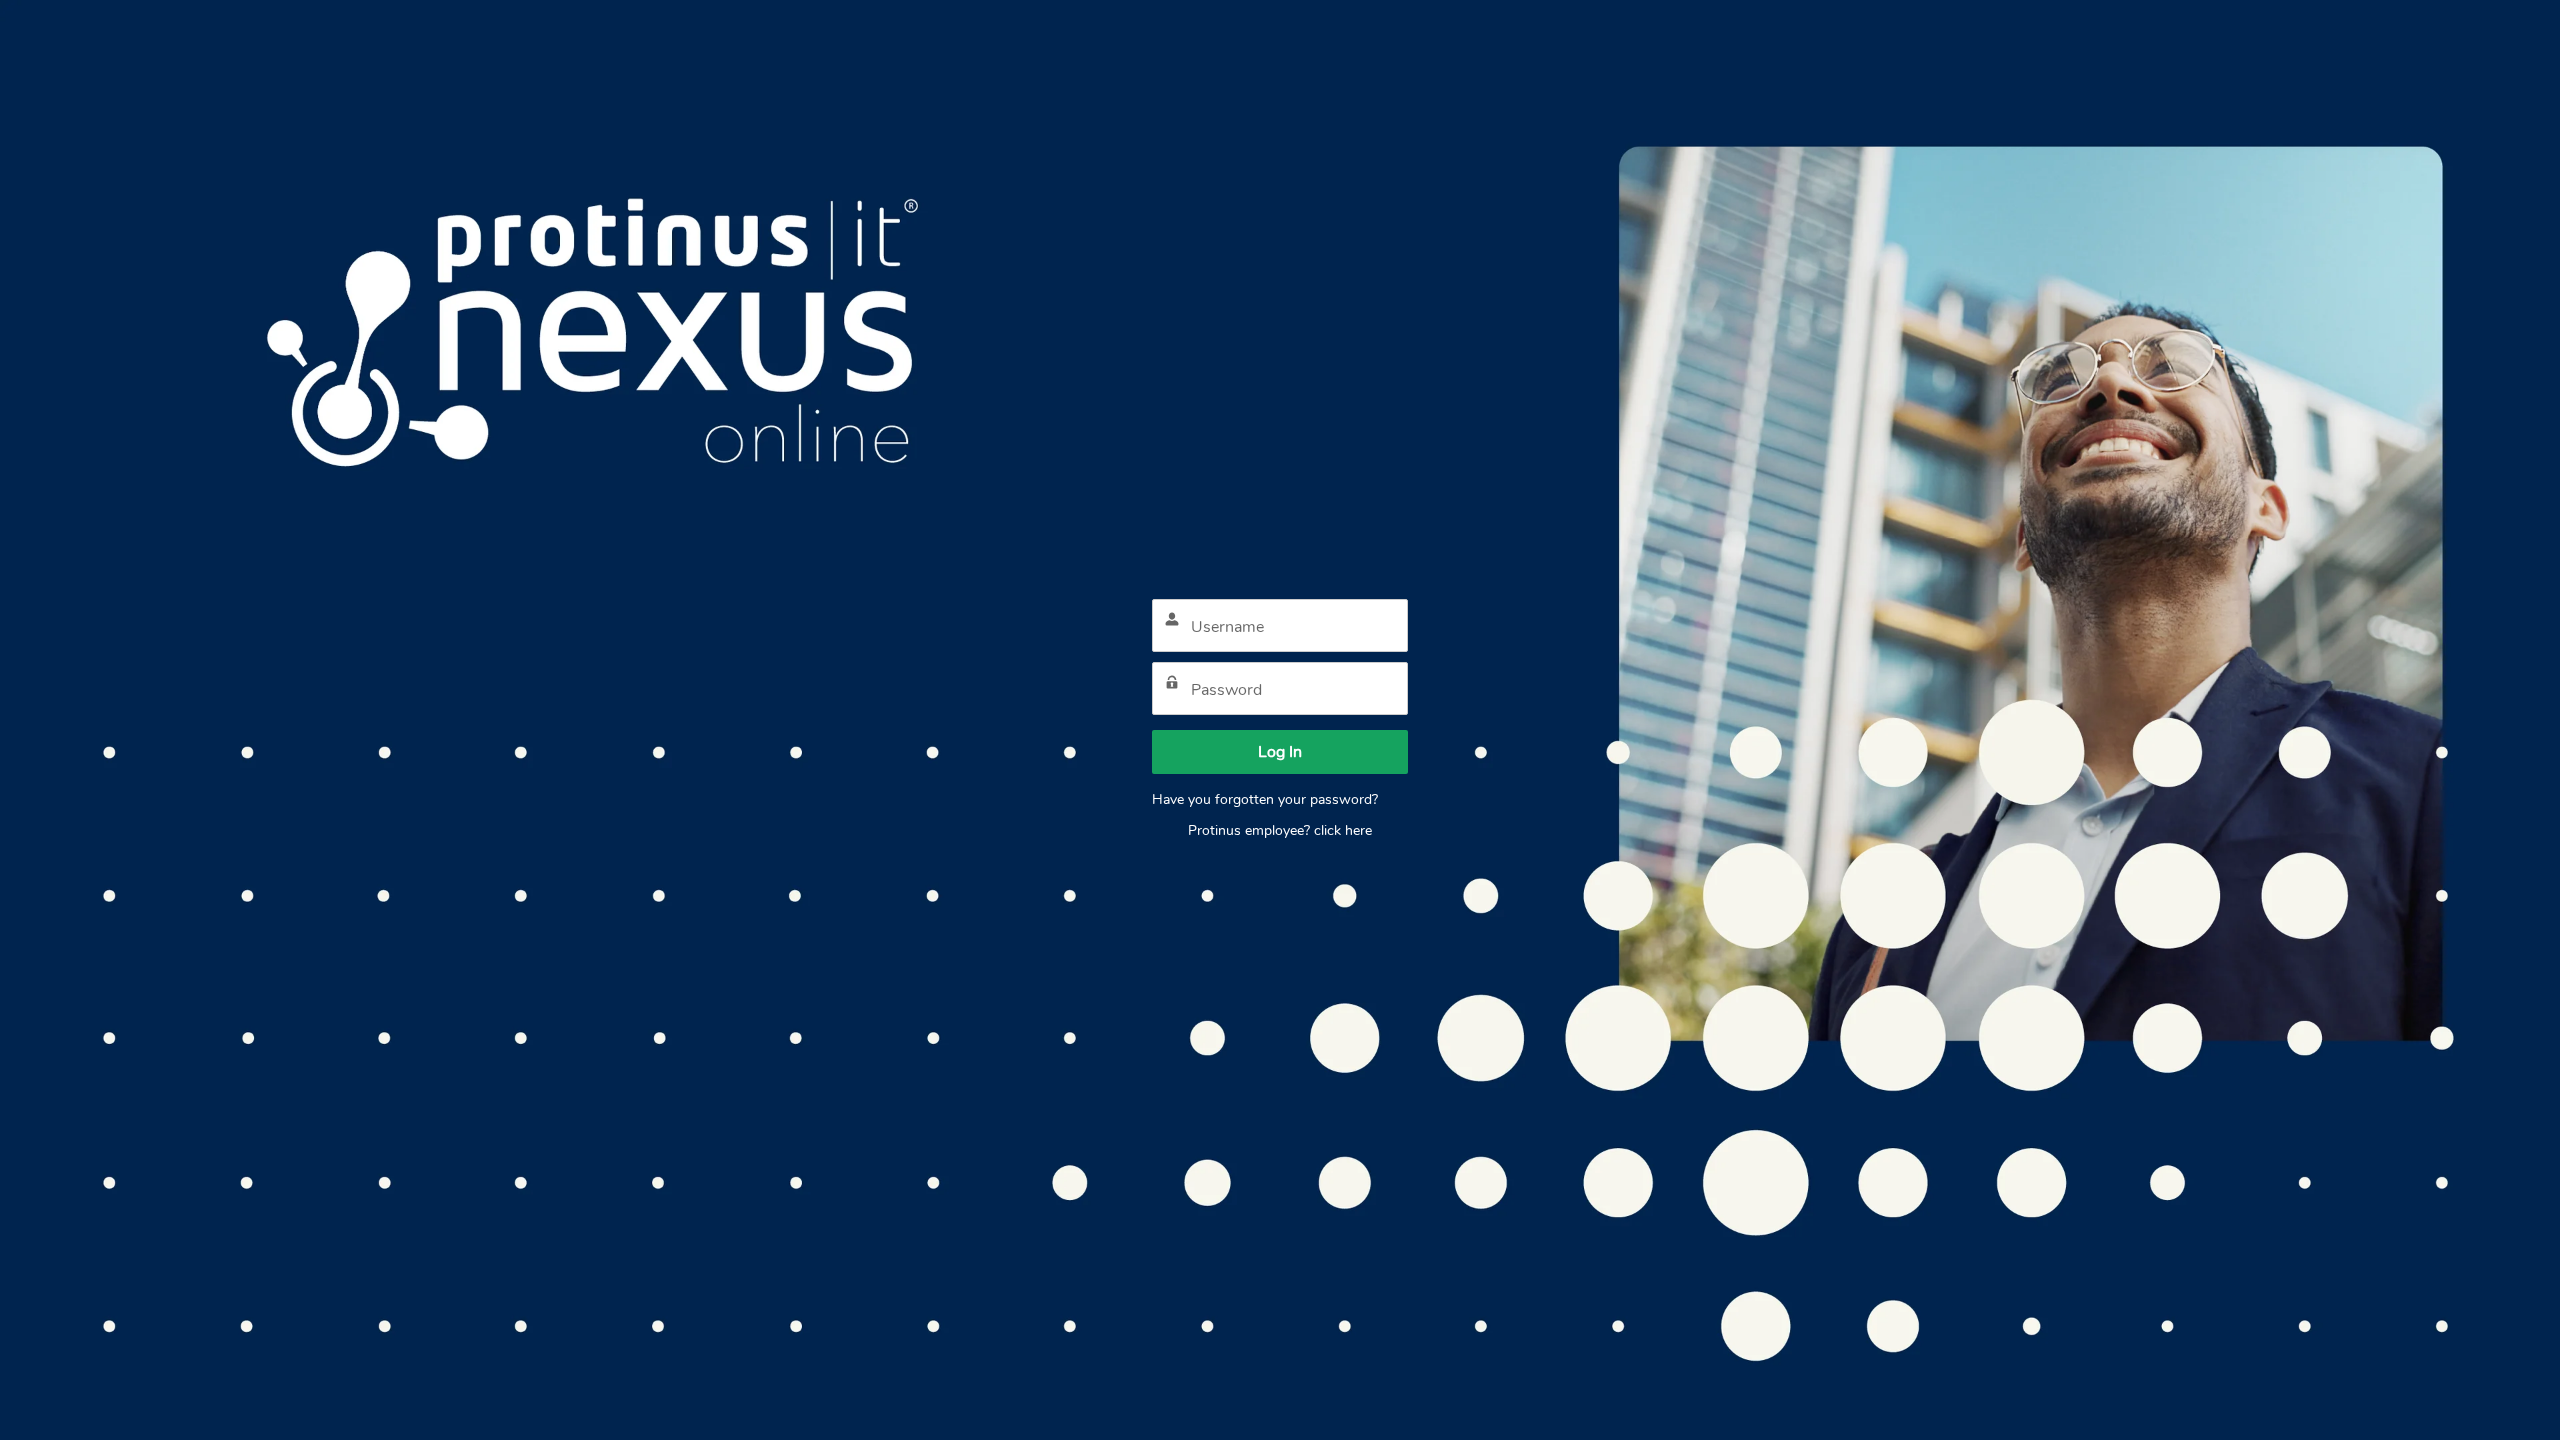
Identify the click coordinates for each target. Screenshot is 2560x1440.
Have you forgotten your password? (1265, 799)
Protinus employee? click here (1280, 830)
